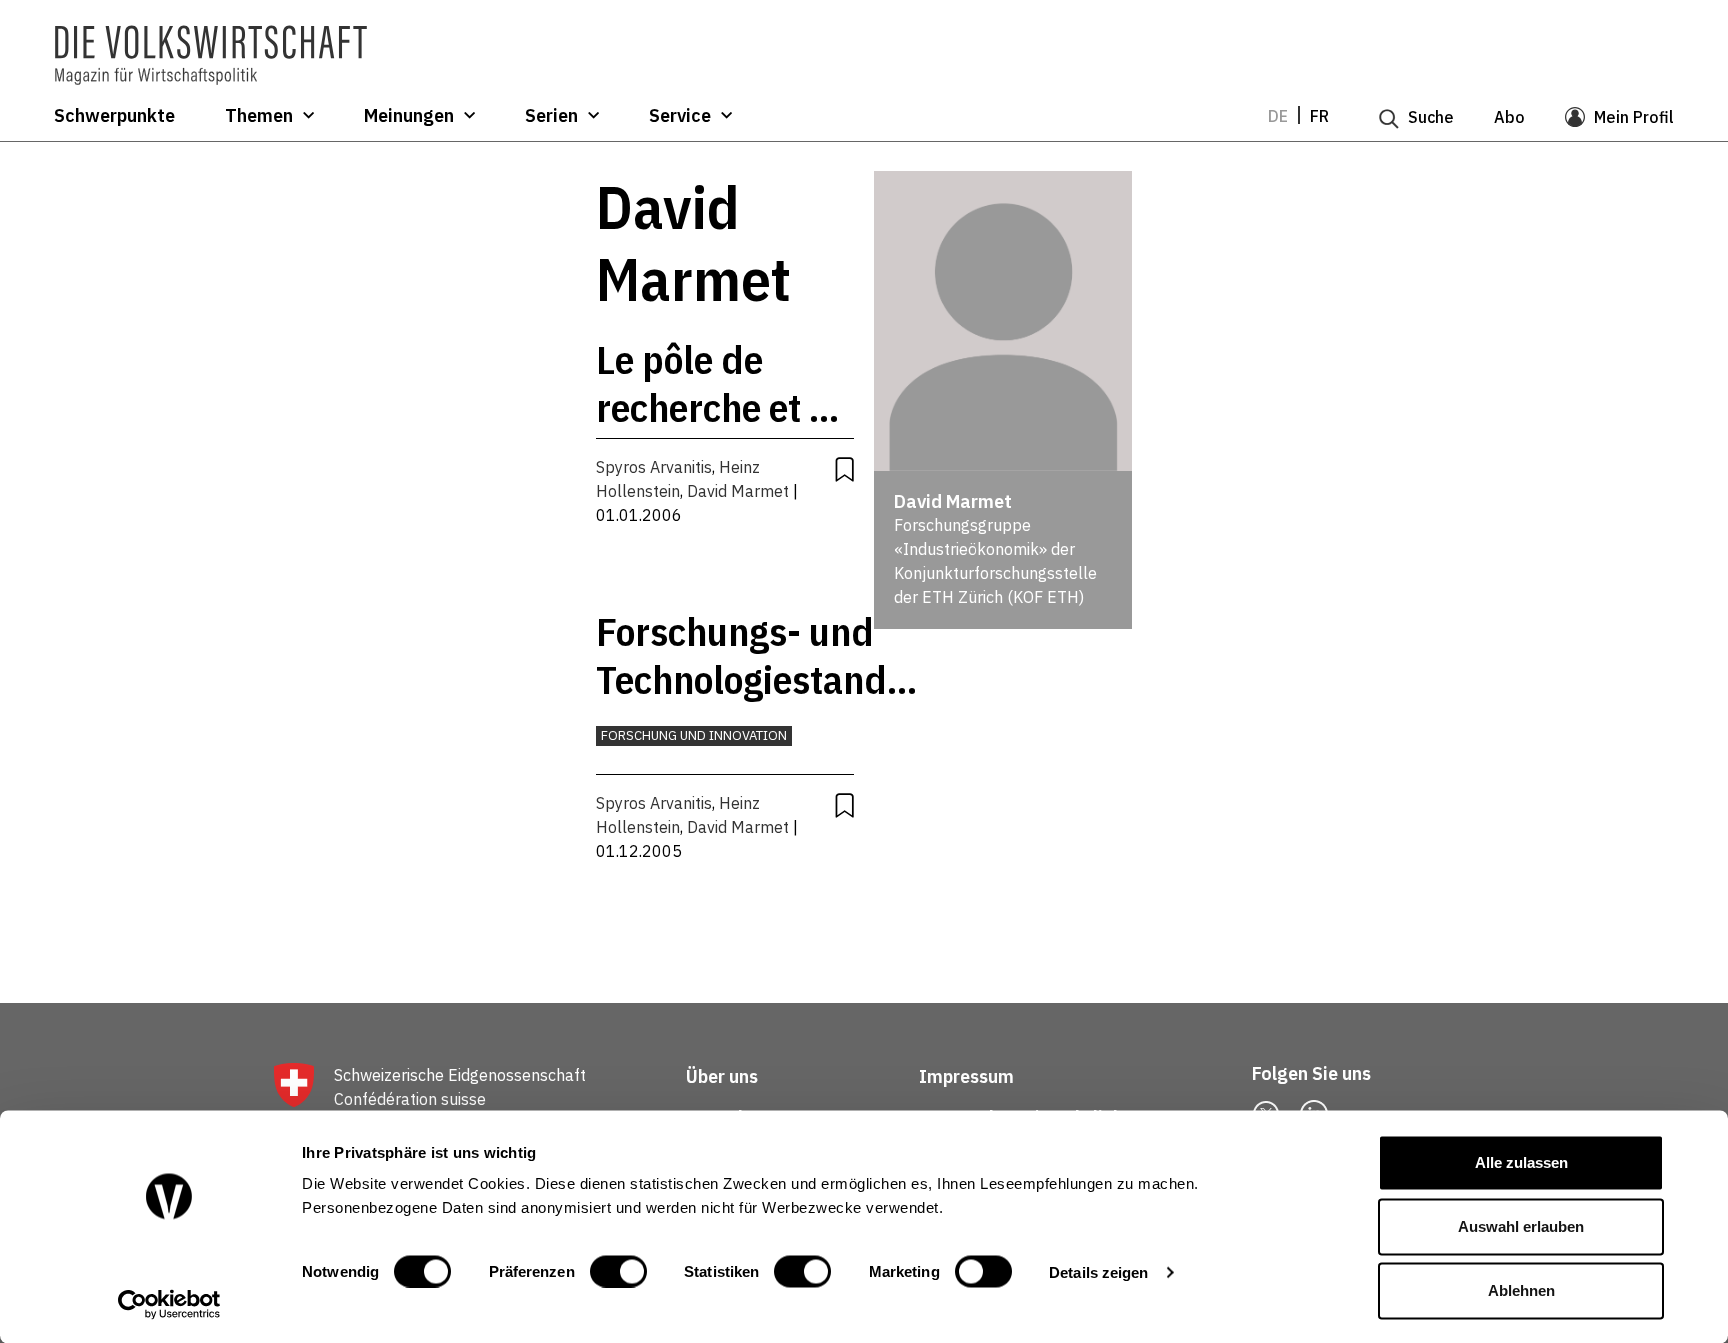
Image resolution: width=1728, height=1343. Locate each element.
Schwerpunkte (114, 116)
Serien (551, 116)
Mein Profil (1634, 117)
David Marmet (738, 491)
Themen (259, 116)
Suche (1431, 117)
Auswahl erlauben (1521, 1226)
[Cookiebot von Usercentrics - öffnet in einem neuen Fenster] (169, 1304)
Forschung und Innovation (694, 735)
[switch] (618, 1271)
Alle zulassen (1521, 1162)
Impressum (966, 1076)
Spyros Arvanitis (654, 467)
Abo (1509, 117)
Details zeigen (1098, 1271)
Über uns (722, 1076)
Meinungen (409, 116)
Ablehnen (1521, 1290)
